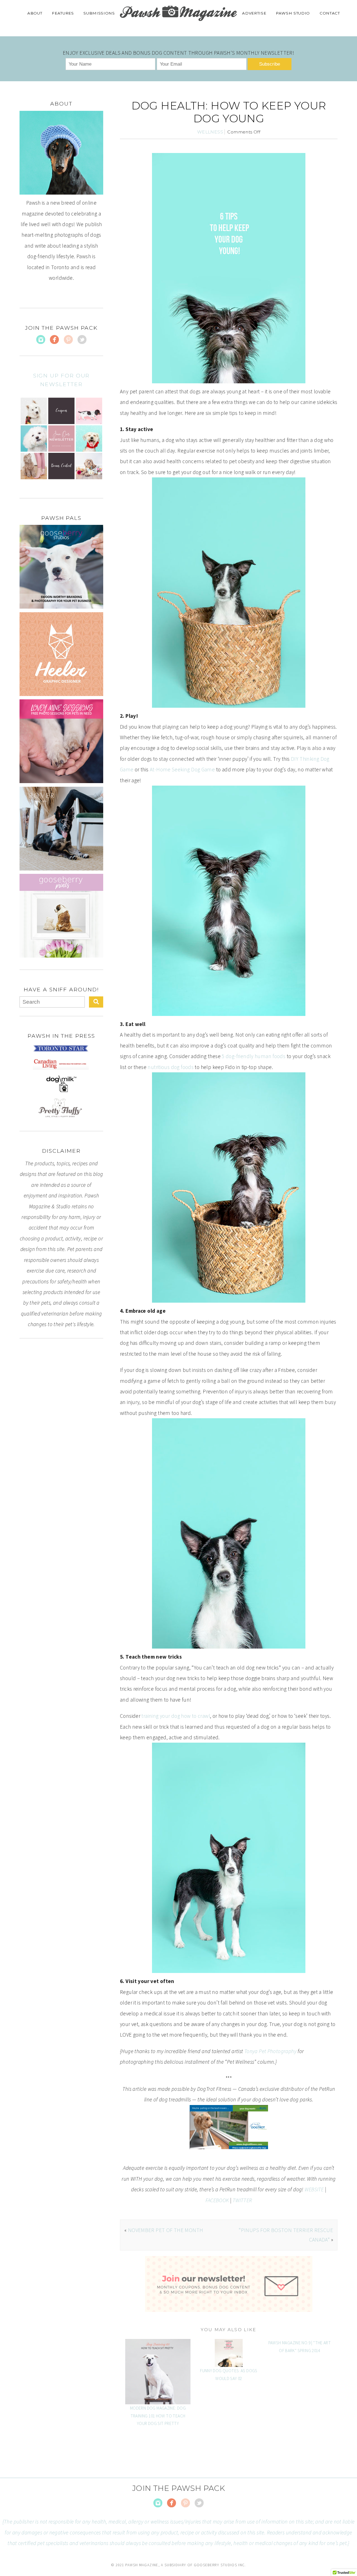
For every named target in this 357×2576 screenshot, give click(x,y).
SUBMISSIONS (99, 13)
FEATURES (63, 13)
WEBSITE (314, 2189)
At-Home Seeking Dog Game (182, 769)
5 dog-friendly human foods (254, 1056)
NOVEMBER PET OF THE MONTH (166, 2230)
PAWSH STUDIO (293, 13)
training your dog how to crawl (176, 1716)
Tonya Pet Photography (270, 2051)
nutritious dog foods (171, 1067)
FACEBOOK (217, 2200)
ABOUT (35, 13)
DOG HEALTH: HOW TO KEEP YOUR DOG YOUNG (229, 112)
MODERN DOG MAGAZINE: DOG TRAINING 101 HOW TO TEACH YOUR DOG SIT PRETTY (158, 2416)
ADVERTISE (254, 13)
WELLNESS (210, 132)
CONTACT (330, 13)
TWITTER (242, 2200)
